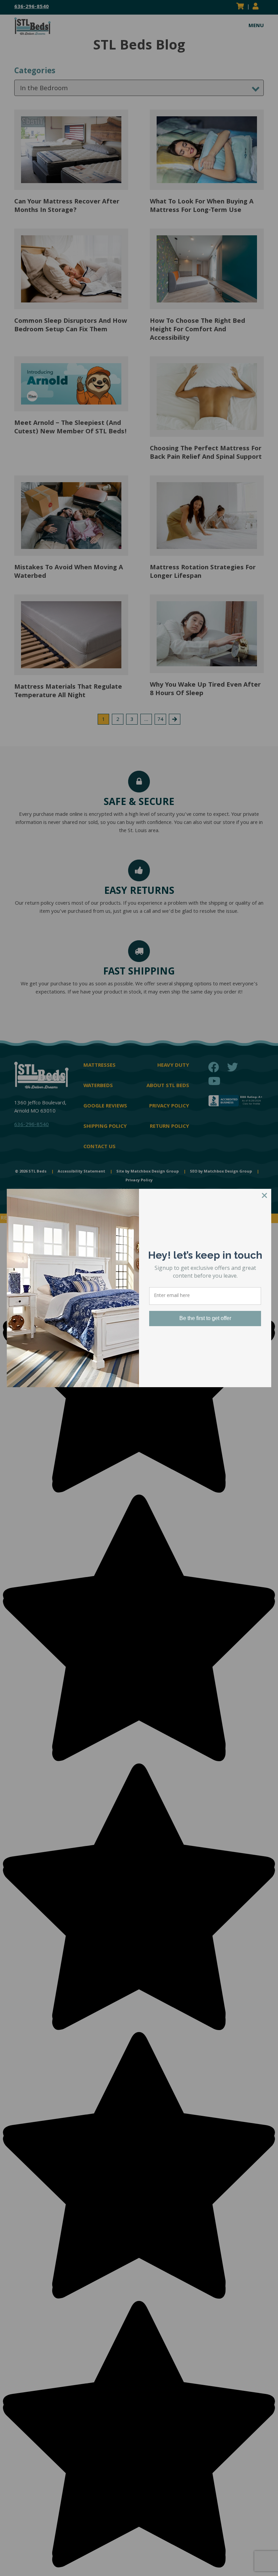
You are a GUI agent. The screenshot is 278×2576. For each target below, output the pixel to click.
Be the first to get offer (205, 1318)
